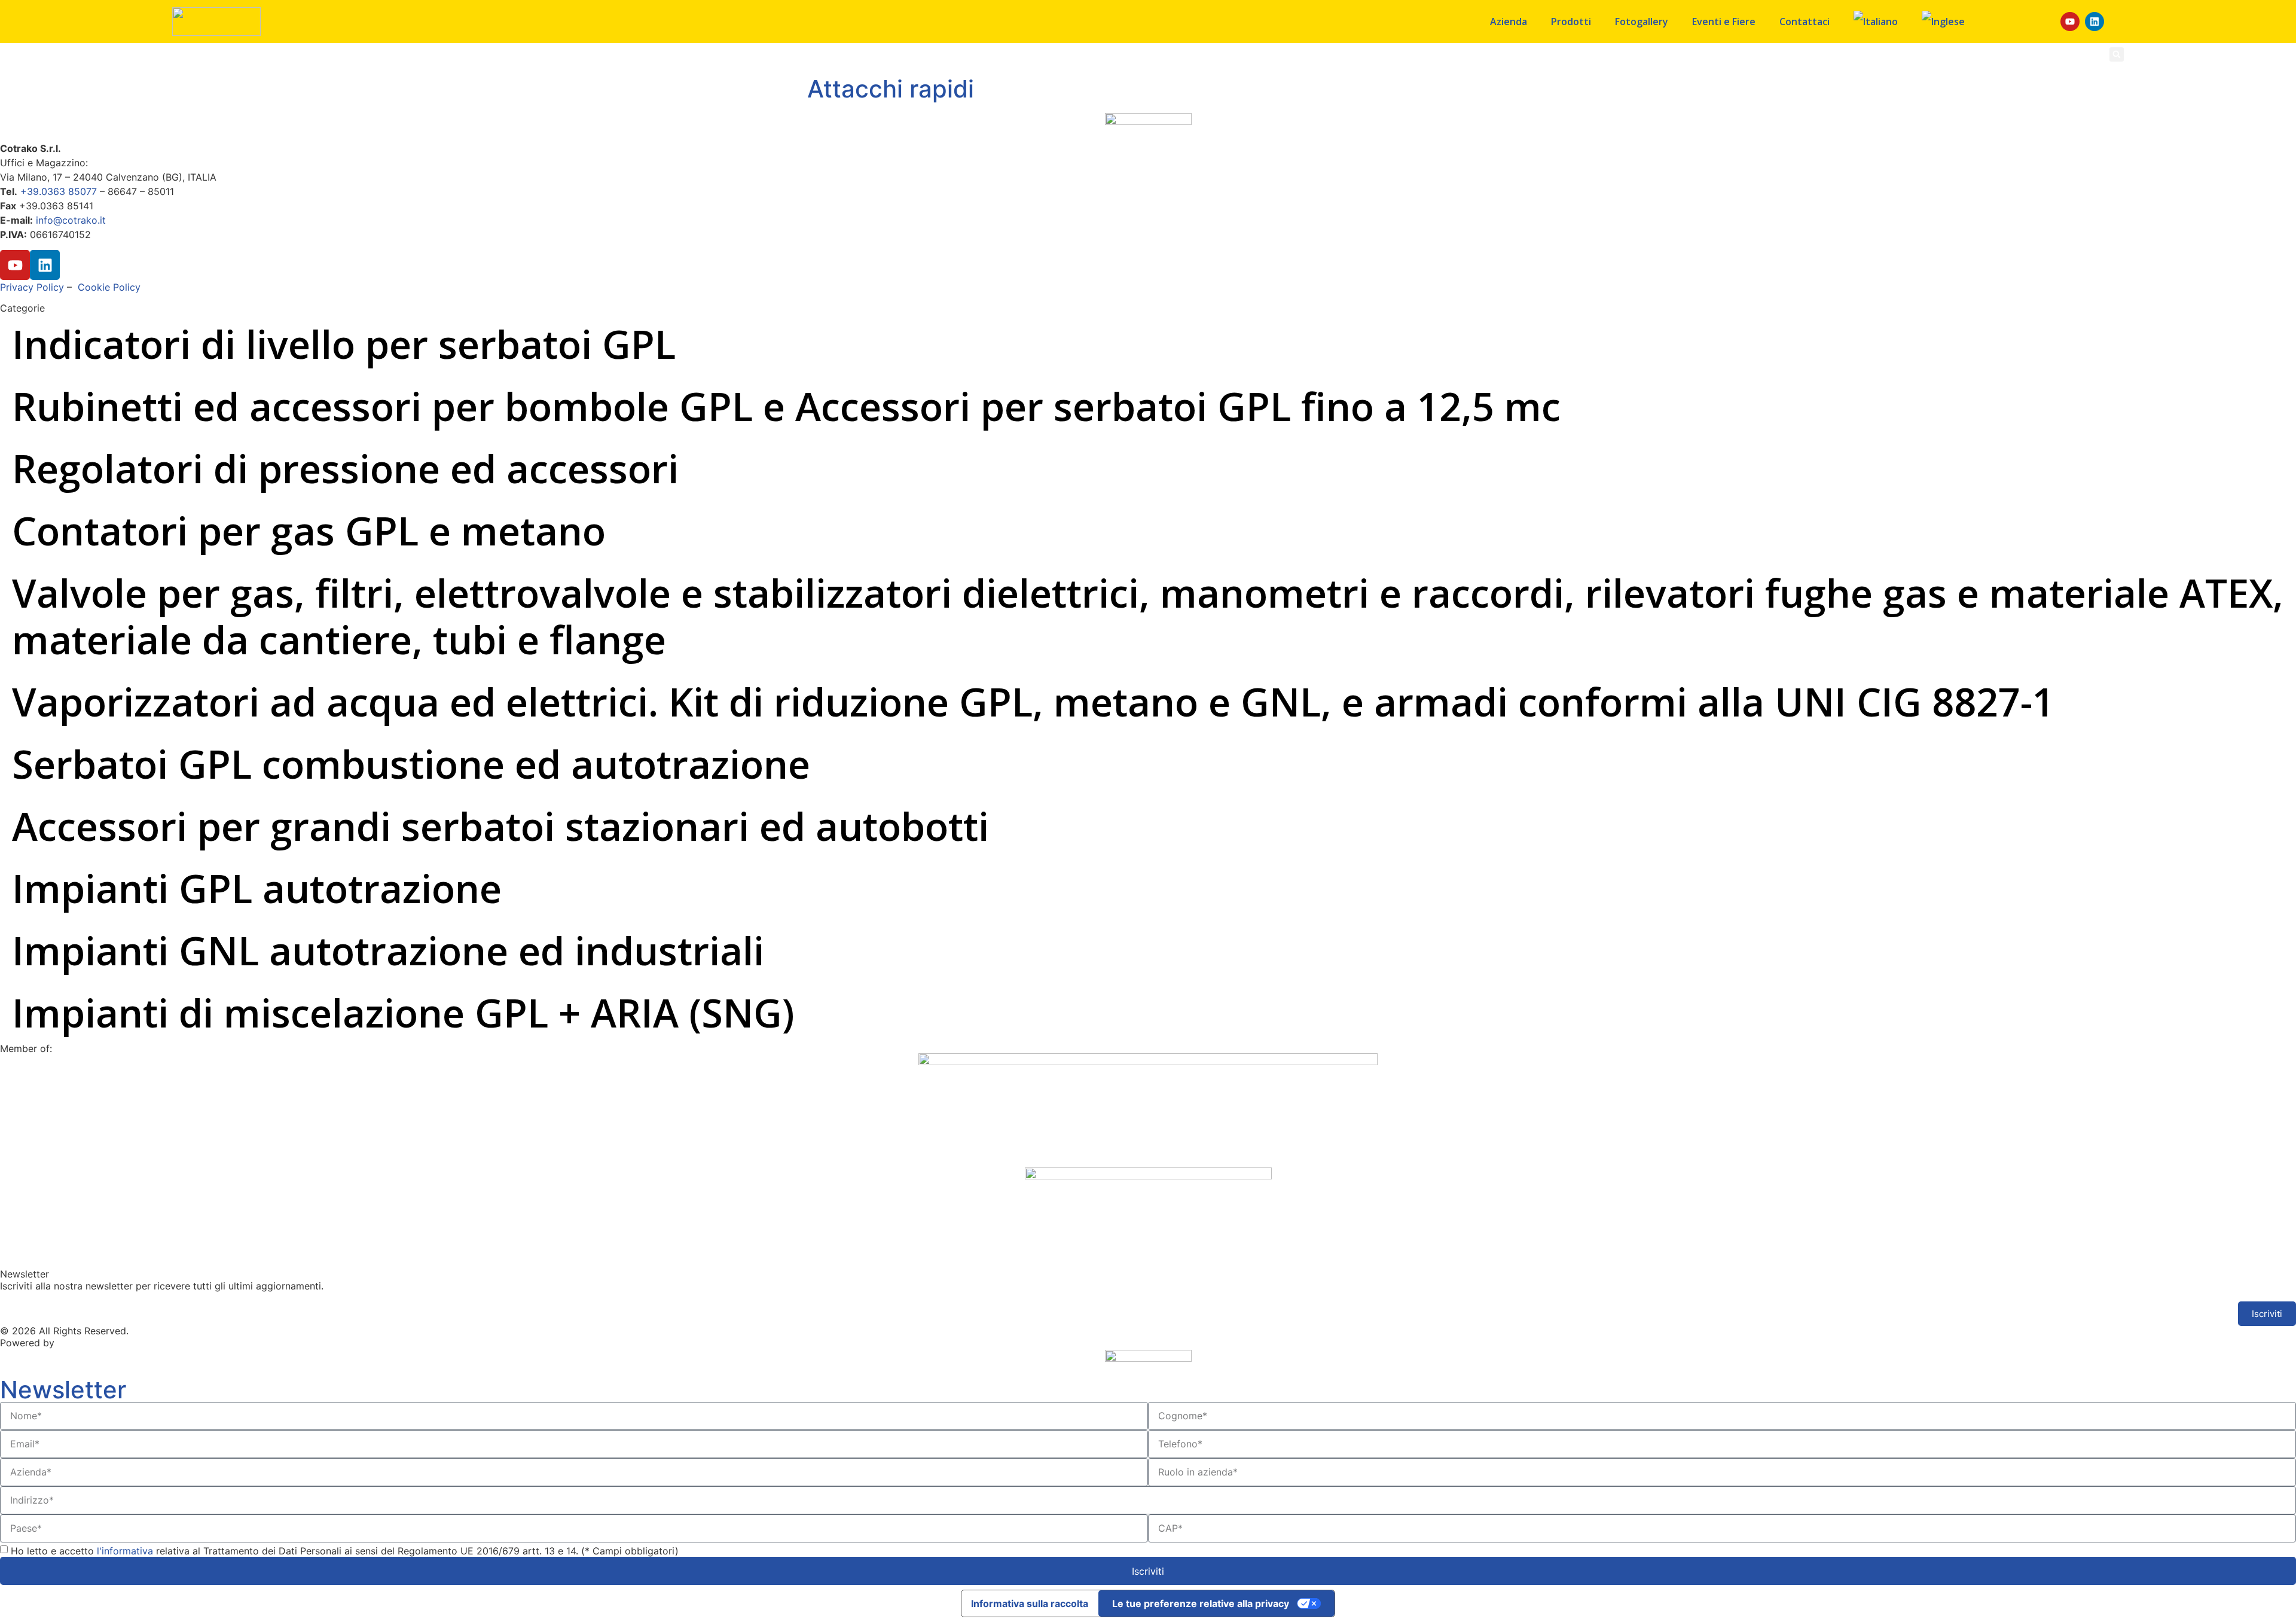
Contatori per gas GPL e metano (309, 530)
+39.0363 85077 (59, 191)
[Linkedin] (2095, 22)
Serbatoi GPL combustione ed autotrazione (411, 764)
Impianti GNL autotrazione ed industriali (388, 950)
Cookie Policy (109, 287)
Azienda (1509, 22)
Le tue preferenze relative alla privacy (1201, 1603)
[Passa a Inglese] (1943, 22)
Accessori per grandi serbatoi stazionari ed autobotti (500, 826)
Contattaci (1805, 22)
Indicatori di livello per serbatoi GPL (344, 344)
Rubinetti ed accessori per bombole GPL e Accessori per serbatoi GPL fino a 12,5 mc (786, 406)
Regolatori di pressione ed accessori (345, 468)
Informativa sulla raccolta (1030, 1603)
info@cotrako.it (71, 220)
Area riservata (2047, 54)
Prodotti (1571, 22)
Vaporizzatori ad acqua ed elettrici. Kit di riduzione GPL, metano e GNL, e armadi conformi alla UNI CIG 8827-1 (1033, 702)
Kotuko (73, 1343)
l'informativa (126, 1551)
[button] (2117, 54)
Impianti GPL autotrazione (257, 888)
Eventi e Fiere (1724, 22)
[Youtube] (2070, 22)
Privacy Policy (32, 287)
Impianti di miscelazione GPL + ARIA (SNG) (403, 1013)
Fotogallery (1642, 22)
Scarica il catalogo (1962, 54)
